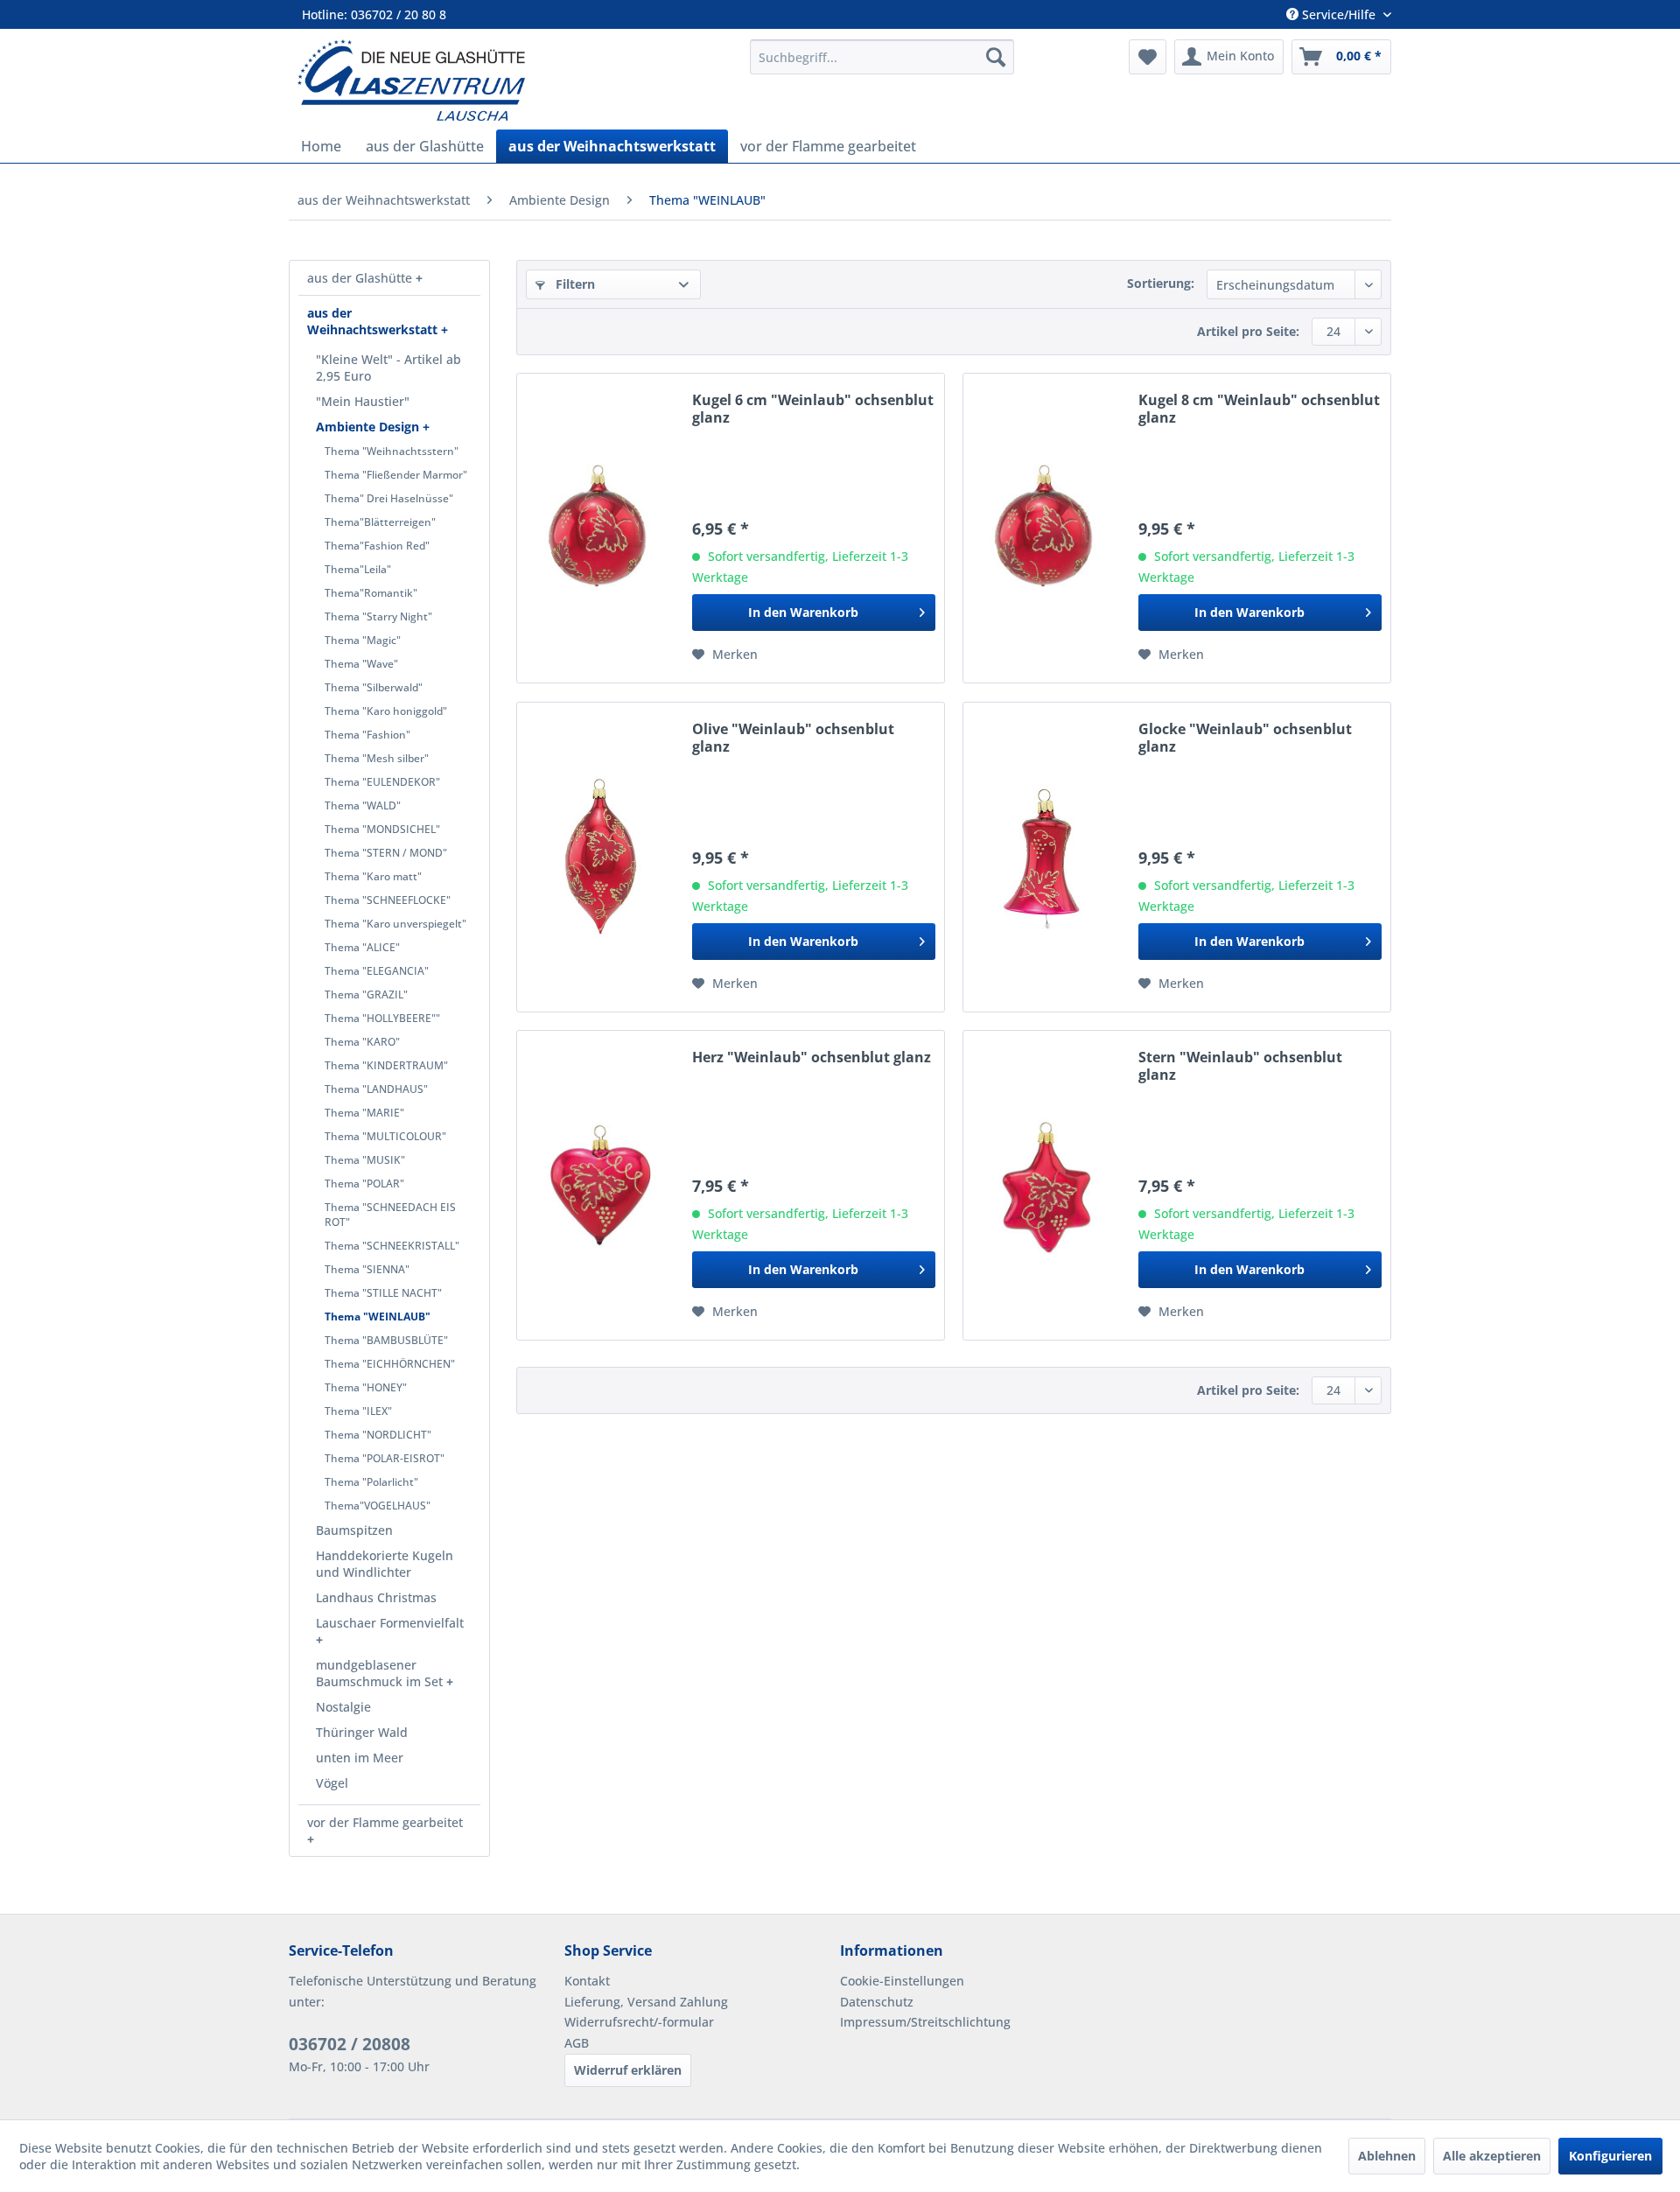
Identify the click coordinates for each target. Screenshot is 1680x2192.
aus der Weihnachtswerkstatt (374, 321)
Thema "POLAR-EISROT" (385, 1458)
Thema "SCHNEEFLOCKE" (388, 900)
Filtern (574, 284)
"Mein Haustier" (363, 401)
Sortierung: (1161, 283)
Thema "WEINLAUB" (378, 1317)
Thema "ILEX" (358, 1411)
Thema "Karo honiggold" (386, 711)
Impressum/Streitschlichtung (925, 2022)
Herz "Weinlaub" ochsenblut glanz (812, 1057)
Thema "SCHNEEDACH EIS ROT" (390, 1215)
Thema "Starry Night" (378, 616)
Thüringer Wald (362, 1732)
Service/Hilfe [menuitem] (1339, 14)
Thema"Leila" (358, 569)
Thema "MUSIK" (365, 1160)
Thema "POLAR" (364, 1184)
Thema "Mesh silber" (377, 758)
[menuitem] (882, 57)
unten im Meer (360, 1758)
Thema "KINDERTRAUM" (386, 1065)
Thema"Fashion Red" (377, 546)
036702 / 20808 (350, 2044)
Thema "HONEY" (366, 1387)
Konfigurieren (1610, 2156)
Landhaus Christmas (376, 1597)
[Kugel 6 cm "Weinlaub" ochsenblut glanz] (600, 528)
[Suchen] (996, 57)
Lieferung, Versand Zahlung (646, 2002)
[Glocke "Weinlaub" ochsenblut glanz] (1046, 857)
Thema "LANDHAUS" (376, 1089)
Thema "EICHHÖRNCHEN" (390, 1364)
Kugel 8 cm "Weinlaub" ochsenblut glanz (1259, 409)
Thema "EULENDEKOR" (382, 782)
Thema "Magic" (363, 640)
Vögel (332, 1783)
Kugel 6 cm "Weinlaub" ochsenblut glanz (813, 409)
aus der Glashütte (361, 278)
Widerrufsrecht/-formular (639, 2022)
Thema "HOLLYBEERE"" (382, 1018)
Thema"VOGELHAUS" (378, 1506)
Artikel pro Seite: (1248, 331)
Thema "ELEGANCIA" (377, 971)
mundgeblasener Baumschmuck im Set (381, 1673)
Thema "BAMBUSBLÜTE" (386, 1340)
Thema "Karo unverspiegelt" (395, 924)
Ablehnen (1387, 2156)
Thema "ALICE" (362, 947)
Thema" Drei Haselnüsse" (389, 498)
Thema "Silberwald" (374, 687)
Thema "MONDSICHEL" (382, 829)
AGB (577, 2043)
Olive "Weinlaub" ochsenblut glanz (793, 738)
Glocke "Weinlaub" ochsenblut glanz (1245, 738)
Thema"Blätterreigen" (380, 522)
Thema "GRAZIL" (366, 994)
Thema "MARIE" (364, 1113)
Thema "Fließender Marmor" (396, 475)
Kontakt (587, 1981)
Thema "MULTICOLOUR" (385, 1136)
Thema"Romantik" (371, 593)
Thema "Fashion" (367, 735)
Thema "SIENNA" (367, 1269)
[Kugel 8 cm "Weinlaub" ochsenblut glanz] (1046, 528)
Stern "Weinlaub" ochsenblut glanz (1240, 1066)
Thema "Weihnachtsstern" (392, 451)
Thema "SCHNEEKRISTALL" (392, 1246)
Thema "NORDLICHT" (378, 1435)
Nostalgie (343, 1707)
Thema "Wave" (361, 664)
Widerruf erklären (628, 2070)
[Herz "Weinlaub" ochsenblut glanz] (600, 1185)
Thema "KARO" (362, 1042)
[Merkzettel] (1148, 57)
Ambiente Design (369, 427)
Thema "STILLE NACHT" (383, 1293)
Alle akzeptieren (1492, 2156)
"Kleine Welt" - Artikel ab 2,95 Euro (388, 368)
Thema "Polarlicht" (371, 1482)
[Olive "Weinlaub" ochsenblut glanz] (600, 857)
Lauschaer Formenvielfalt (390, 1623)
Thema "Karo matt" (373, 876)
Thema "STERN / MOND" (386, 853)
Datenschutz (877, 2002)
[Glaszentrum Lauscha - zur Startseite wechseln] (514, 80)
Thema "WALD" (363, 805)
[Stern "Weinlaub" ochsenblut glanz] (1046, 1185)
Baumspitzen (354, 1530)
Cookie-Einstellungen (902, 1981)
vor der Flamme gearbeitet (385, 1822)
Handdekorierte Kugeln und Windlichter (385, 1564)
